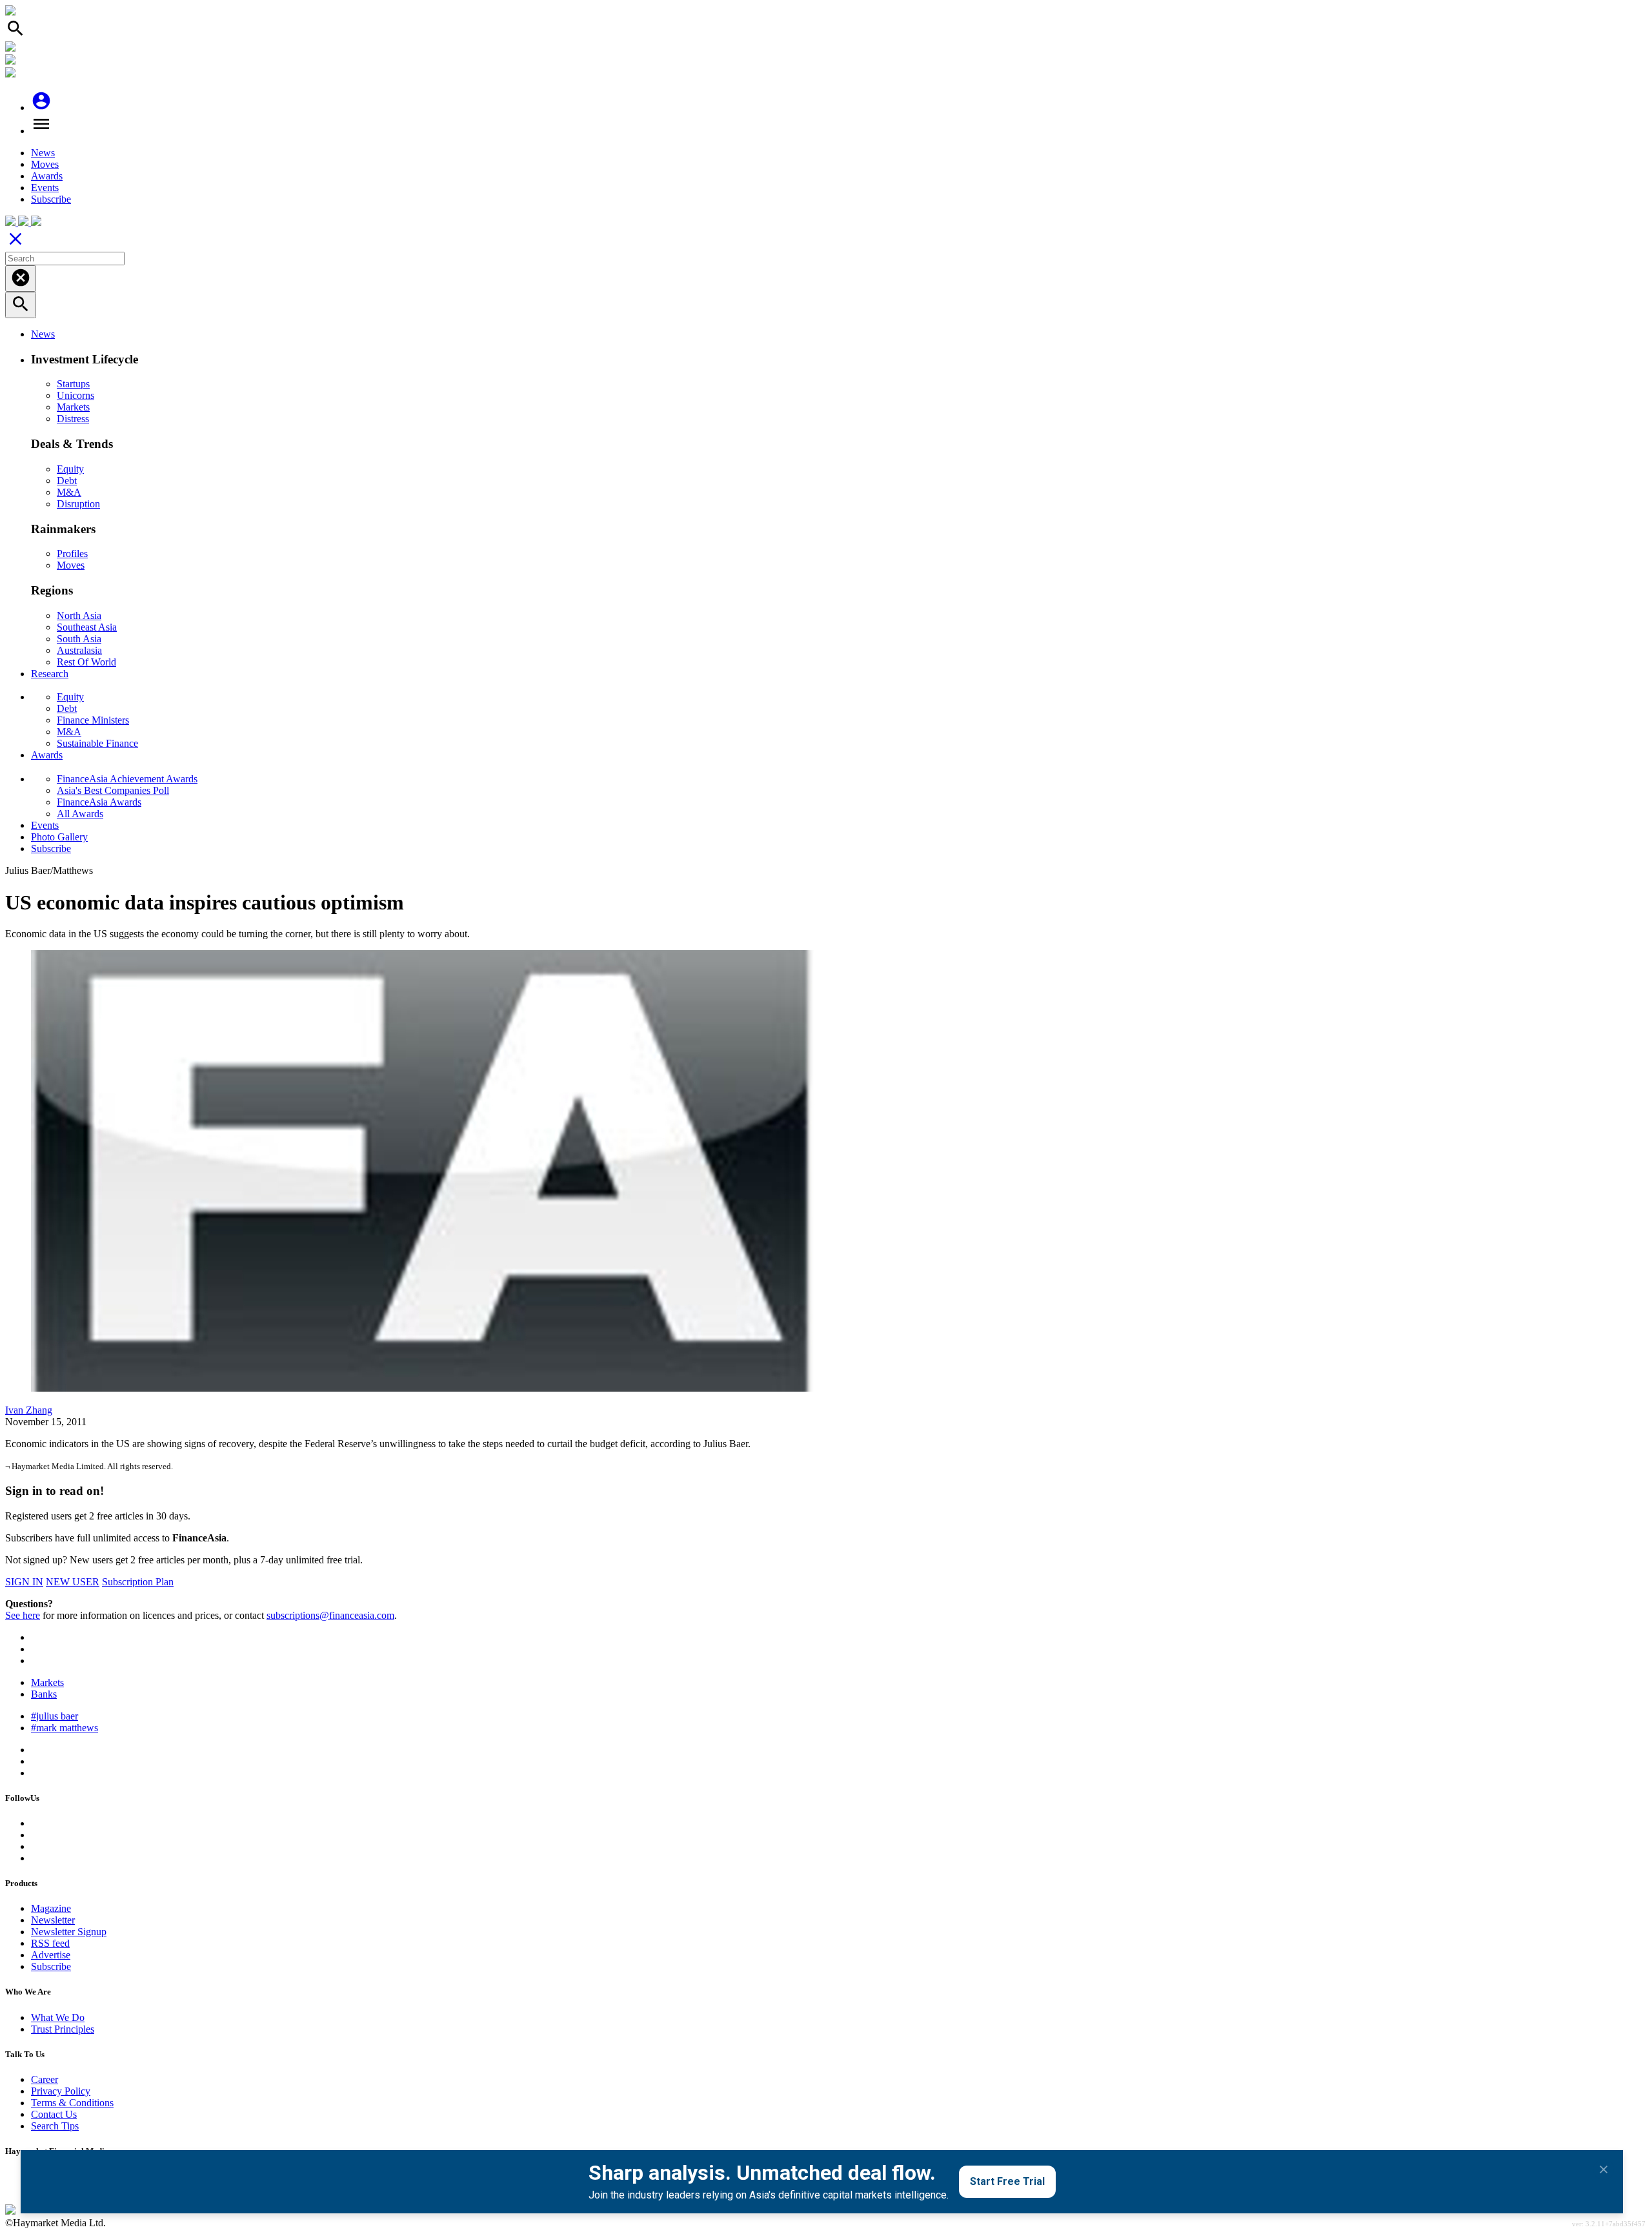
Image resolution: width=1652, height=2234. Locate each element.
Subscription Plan (138, 1582)
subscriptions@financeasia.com (330, 1615)
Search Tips (55, 2126)
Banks (44, 1694)
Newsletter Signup (69, 1932)
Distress (73, 419)
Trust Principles (63, 2029)
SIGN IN (24, 1582)
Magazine (51, 1908)
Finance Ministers (93, 720)
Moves (45, 164)
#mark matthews (65, 1728)
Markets (73, 407)
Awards (47, 176)
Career (45, 2079)
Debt (67, 481)
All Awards (80, 814)
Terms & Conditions (72, 2103)
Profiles (72, 553)
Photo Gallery (59, 837)
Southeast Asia (87, 627)
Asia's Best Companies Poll (113, 790)
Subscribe (51, 199)
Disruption (78, 504)
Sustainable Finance (97, 743)
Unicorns (76, 395)
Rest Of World (86, 662)
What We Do (58, 2017)
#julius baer (55, 1716)
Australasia (79, 650)
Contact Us (54, 2114)
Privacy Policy (61, 2091)
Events (45, 188)
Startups (73, 384)
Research (50, 674)
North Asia (79, 615)
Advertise (51, 1955)
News (43, 153)
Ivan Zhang (29, 1410)
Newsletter (53, 1920)
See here (23, 1615)
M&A (69, 492)
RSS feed (50, 1943)
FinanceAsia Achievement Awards (127, 779)
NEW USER (73, 1582)
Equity (70, 469)
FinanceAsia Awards (99, 802)
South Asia (79, 639)
